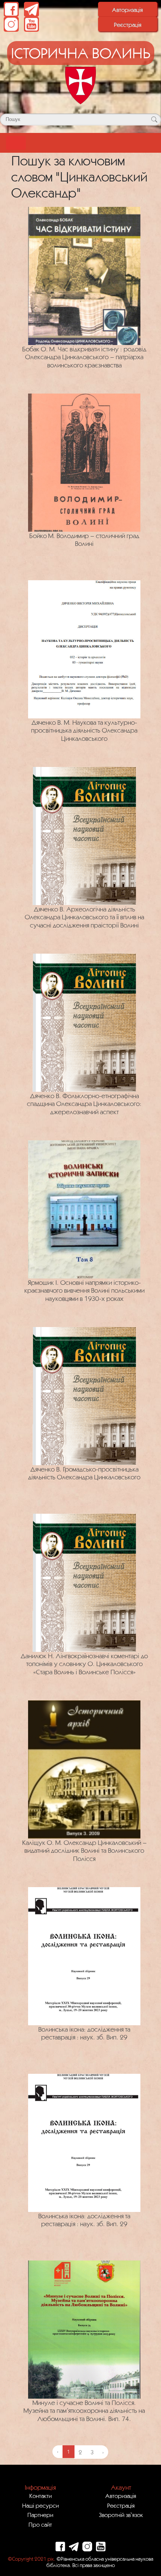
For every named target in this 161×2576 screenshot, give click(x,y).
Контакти (40, 2496)
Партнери (40, 2515)
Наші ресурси (40, 2505)
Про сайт (40, 2524)
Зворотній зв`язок (121, 2515)
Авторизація (127, 10)
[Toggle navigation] (16, 143)
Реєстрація (128, 25)
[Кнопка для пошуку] (154, 119)
